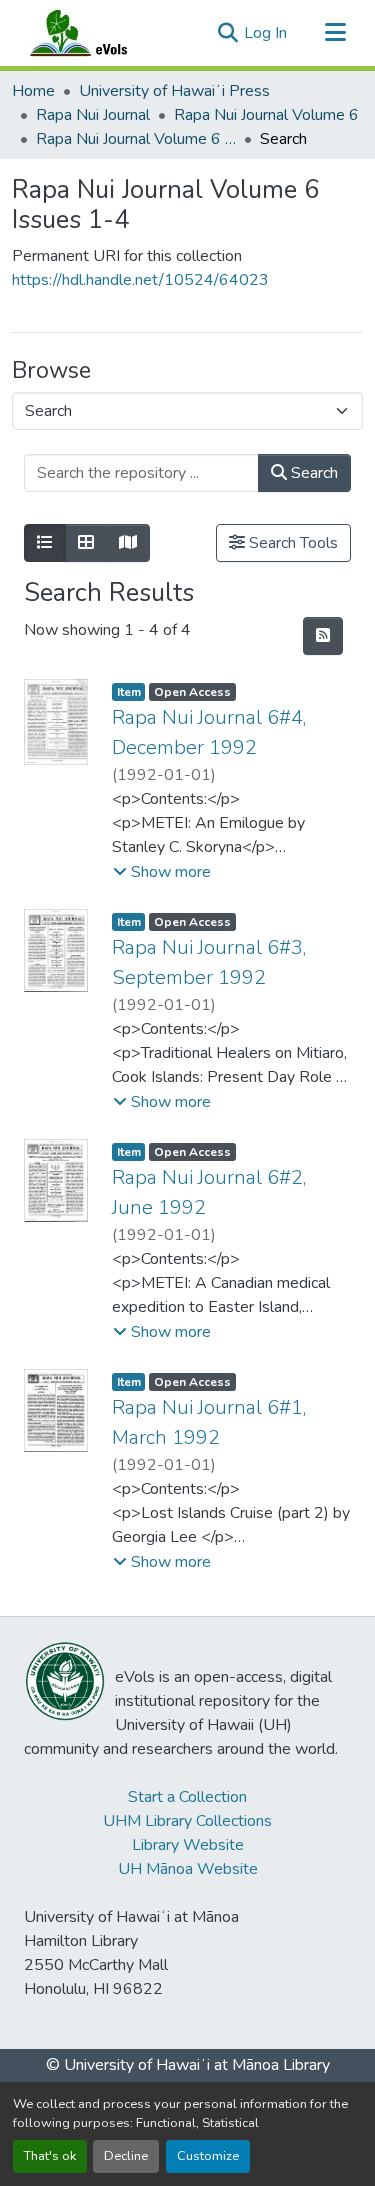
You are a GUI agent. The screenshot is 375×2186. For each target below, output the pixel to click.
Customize (208, 2156)
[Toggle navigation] (335, 33)
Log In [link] (265, 33)
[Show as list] (45, 543)
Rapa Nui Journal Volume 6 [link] (266, 115)
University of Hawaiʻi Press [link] (174, 91)
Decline (126, 2156)
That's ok (50, 2156)
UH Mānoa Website (188, 1869)
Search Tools (291, 543)
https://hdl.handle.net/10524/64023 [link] (140, 280)
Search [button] (312, 473)
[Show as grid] (86, 543)
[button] (98, 33)
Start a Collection (187, 1797)
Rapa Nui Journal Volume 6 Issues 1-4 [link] (136, 139)
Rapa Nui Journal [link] (93, 115)
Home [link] (33, 91)
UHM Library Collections (187, 1821)
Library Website (188, 1845)
